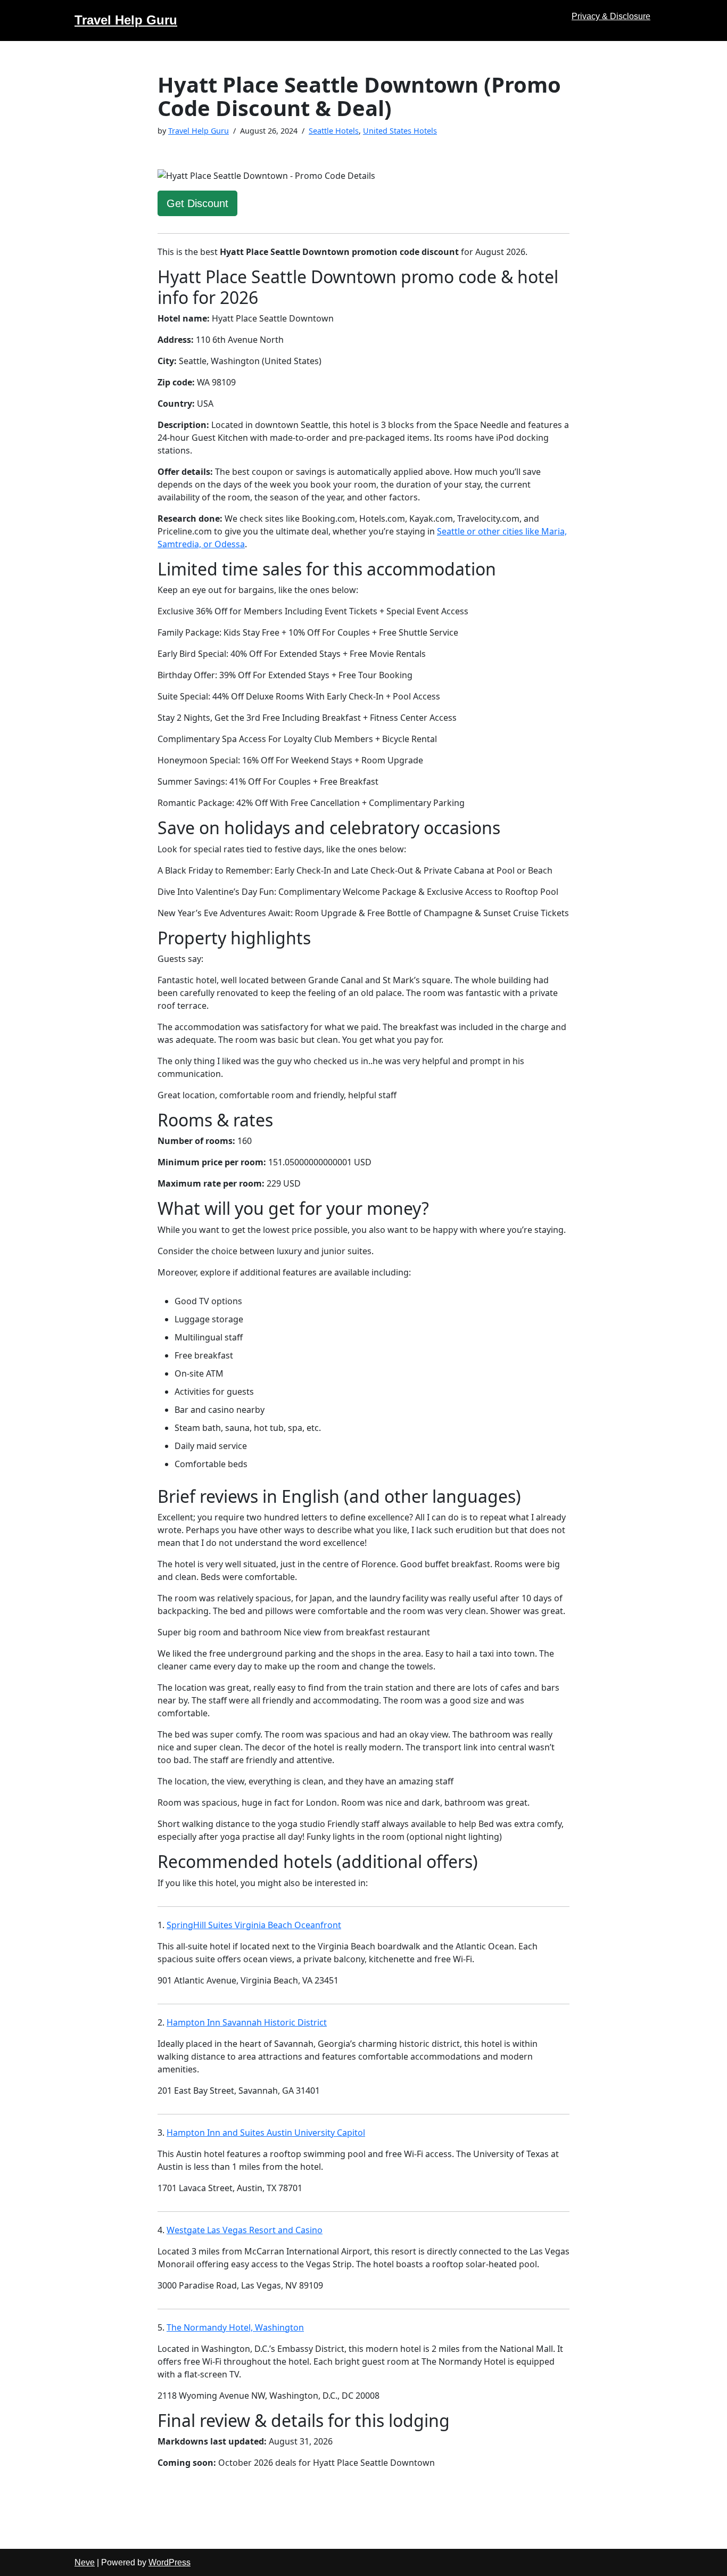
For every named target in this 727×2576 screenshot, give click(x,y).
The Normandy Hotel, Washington (235, 2327)
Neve (85, 2562)
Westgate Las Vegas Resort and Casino (245, 2230)
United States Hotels (400, 131)
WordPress (170, 2562)
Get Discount (197, 203)
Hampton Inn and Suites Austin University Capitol (266, 2133)
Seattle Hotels (334, 131)
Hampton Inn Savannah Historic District (247, 2022)
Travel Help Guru (199, 131)
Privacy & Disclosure (611, 16)
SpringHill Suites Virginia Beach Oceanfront (254, 1925)
